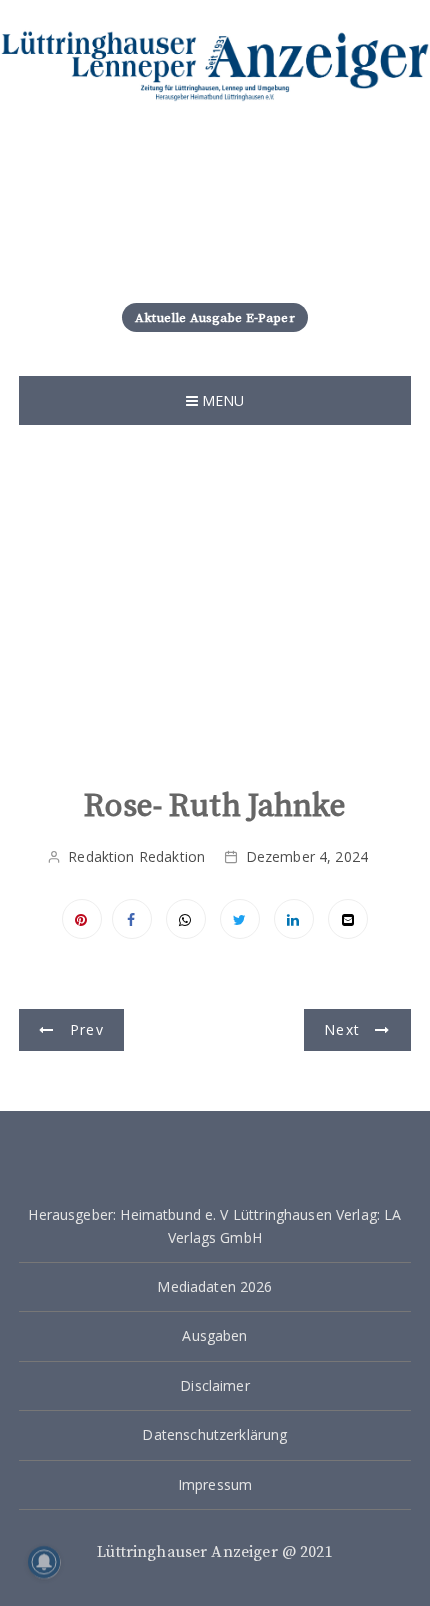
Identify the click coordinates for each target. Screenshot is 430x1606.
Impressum (215, 1484)
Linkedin (294, 919)
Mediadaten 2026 (214, 1286)
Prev (87, 1029)
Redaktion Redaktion (136, 856)
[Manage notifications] (44, 1562)
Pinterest (82, 919)
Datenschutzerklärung (214, 1434)
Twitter (240, 919)
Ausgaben (214, 1335)
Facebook (132, 919)
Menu (221, 400)
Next (342, 1029)
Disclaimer (215, 1385)
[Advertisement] (215, 616)
